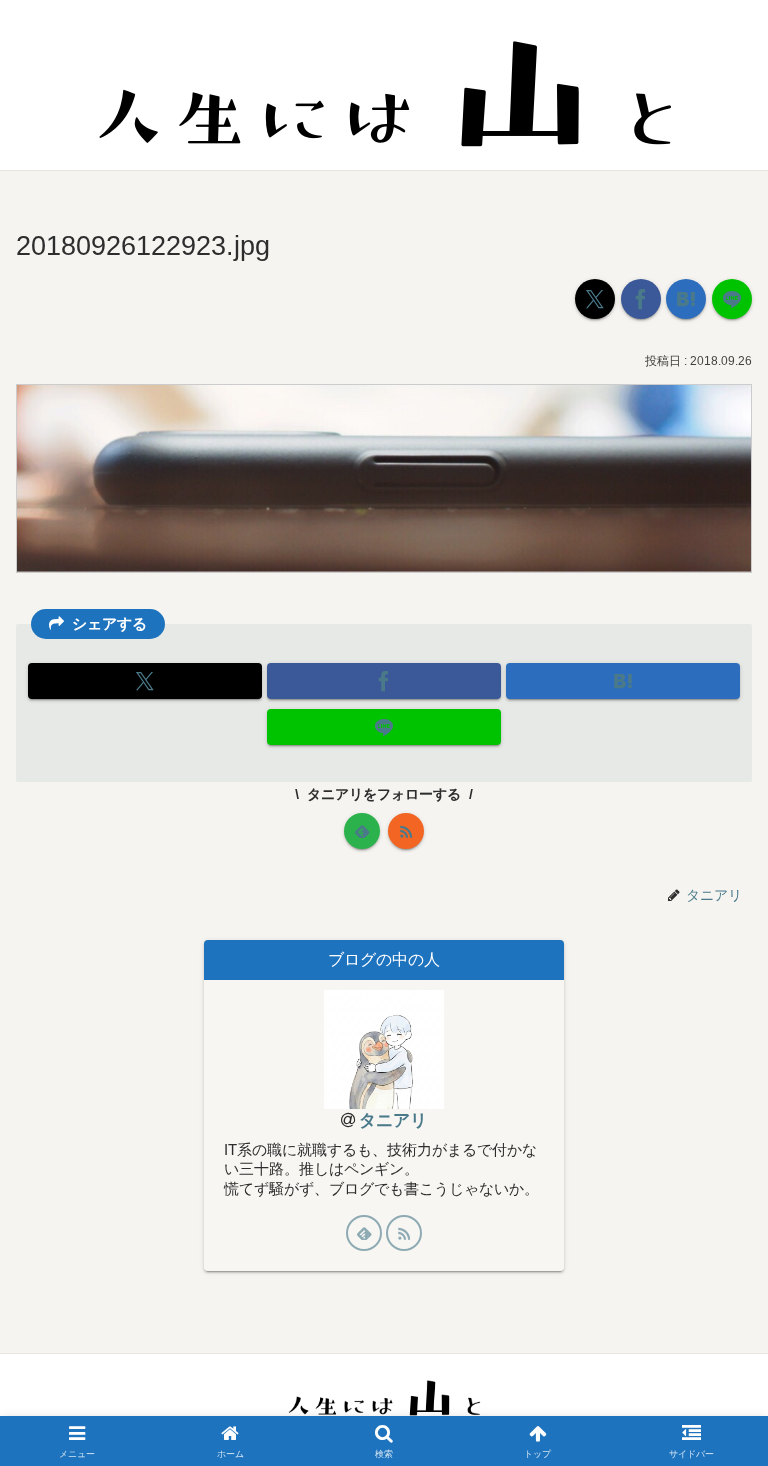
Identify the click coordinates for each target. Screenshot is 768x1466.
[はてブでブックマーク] (686, 299)
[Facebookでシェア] (641, 299)
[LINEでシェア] (732, 299)
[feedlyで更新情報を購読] (362, 831)
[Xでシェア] (595, 299)
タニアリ (393, 1120)
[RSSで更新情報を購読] (406, 831)
